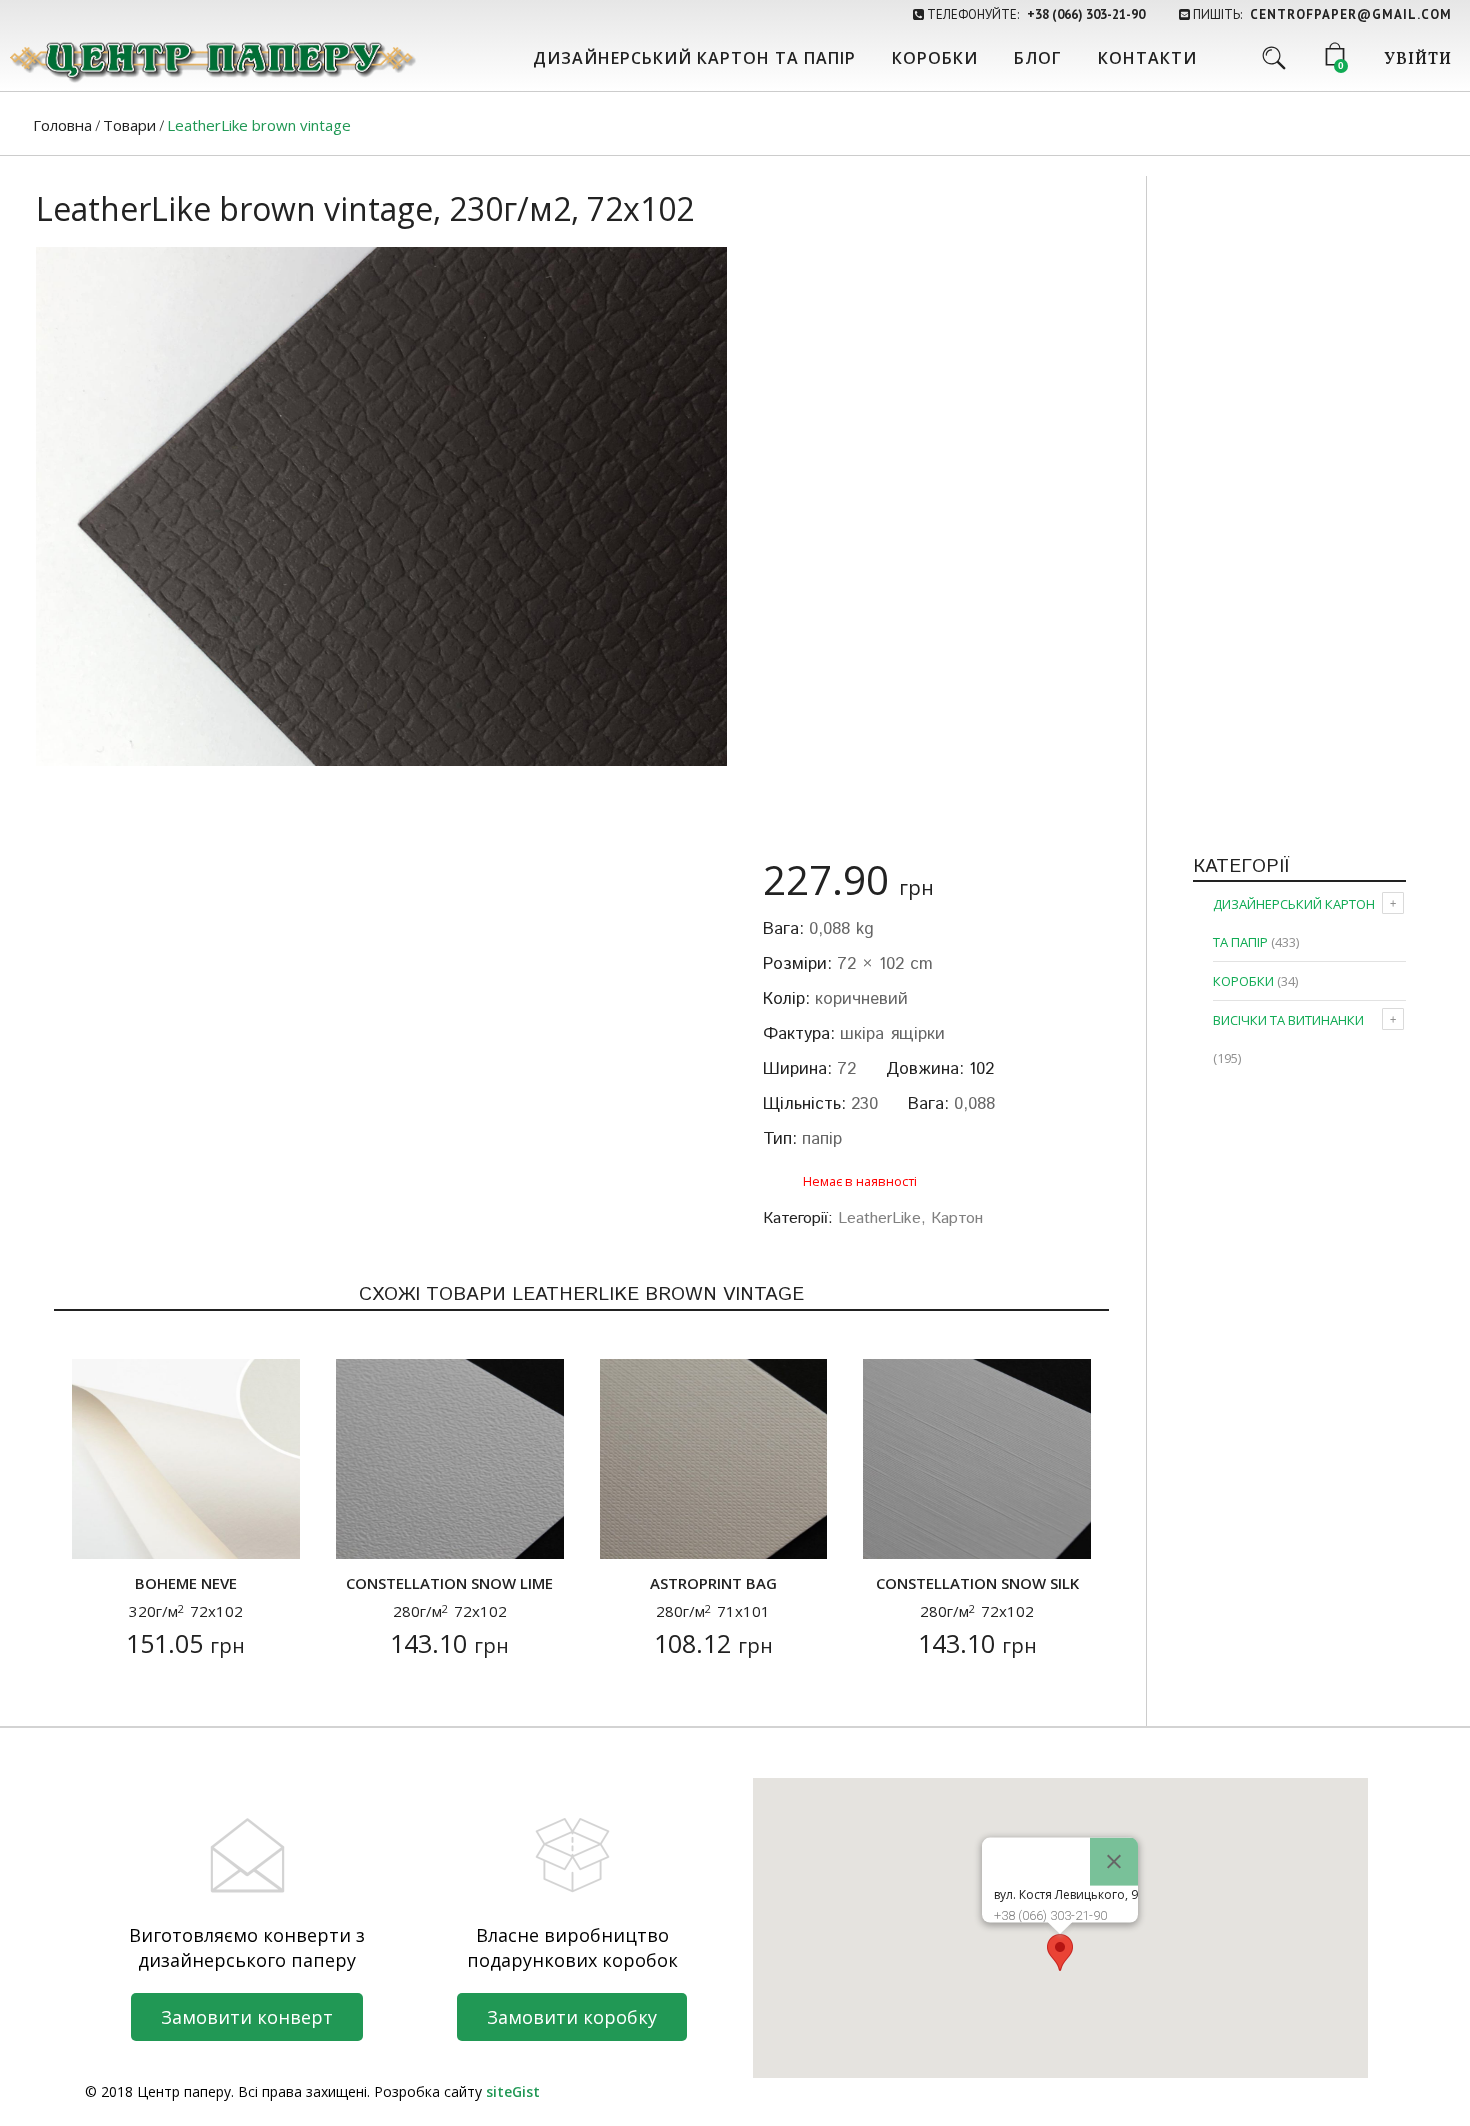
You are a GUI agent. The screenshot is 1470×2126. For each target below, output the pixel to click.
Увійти (1418, 60)
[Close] (1114, 1862)
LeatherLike (879, 1218)
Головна (62, 125)
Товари (129, 125)
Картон (957, 1218)
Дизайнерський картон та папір (694, 58)
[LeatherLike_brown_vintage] (381, 506)
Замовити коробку (572, 2017)
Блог (1038, 58)
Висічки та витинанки (1288, 1020)
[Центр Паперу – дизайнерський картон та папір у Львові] (211, 60)
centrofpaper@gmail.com (1351, 14)
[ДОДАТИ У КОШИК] (99, 1531)
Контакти (1147, 58)
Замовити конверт (247, 2017)
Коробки (935, 58)
